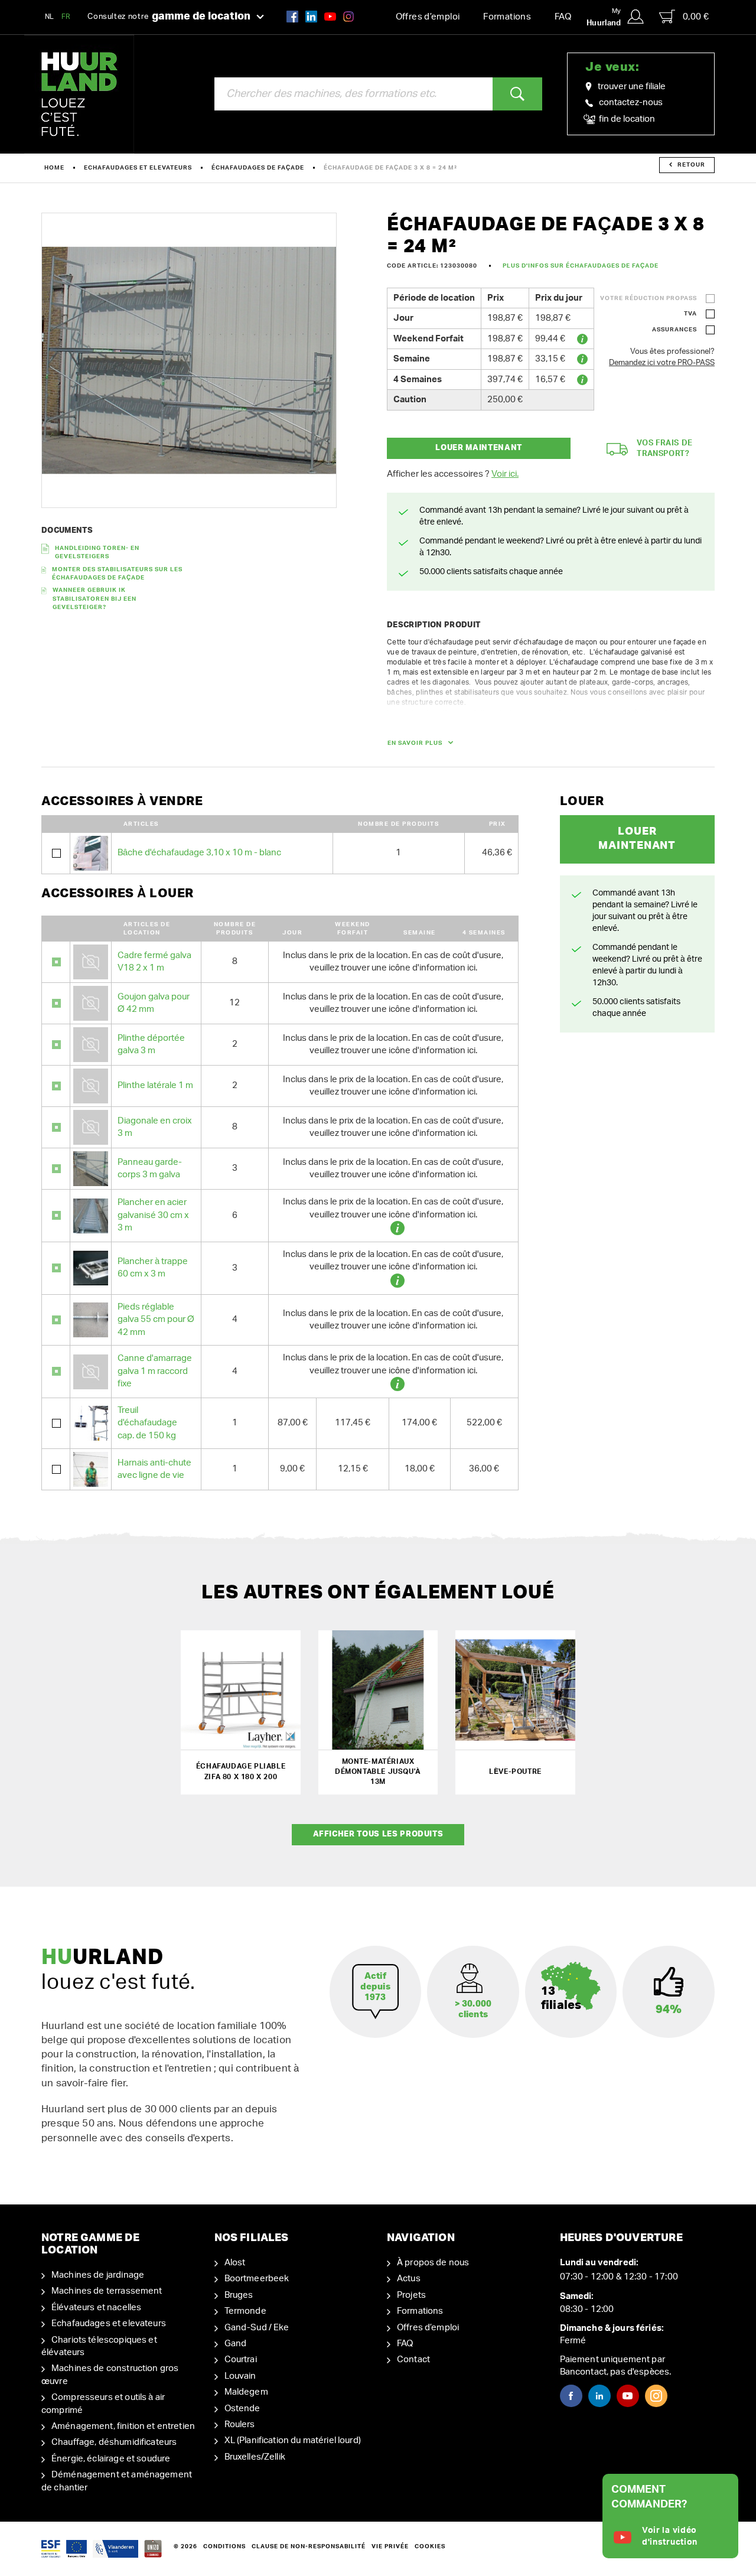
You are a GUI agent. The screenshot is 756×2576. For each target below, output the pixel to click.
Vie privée (390, 2546)
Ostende (242, 2409)
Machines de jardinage (98, 2275)
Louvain (240, 2376)
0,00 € (696, 17)
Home (54, 168)
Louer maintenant (478, 448)
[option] (189, 360)
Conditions (224, 2546)
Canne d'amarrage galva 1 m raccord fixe (155, 1371)
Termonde (245, 2311)
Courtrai (241, 2360)
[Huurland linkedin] (311, 16)
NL (50, 17)
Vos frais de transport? (665, 449)
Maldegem (246, 2392)
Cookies (430, 2546)
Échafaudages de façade (258, 168)
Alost (235, 2263)
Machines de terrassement (107, 2291)
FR (66, 17)
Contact (413, 2360)
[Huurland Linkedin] (599, 2396)
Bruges (239, 2295)
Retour (691, 165)
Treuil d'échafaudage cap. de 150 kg (147, 1423)
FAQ (563, 17)
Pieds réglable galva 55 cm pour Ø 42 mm (156, 1320)
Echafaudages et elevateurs (138, 168)
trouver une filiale (632, 87)
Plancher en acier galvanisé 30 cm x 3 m (153, 1215)
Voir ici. (505, 474)
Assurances (674, 330)
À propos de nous (433, 2263)
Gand (236, 2344)
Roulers (240, 2424)
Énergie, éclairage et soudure (111, 2459)
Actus (409, 2279)
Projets (411, 2295)
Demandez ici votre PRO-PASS (662, 363)
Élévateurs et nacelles (96, 2308)
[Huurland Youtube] (330, 16)
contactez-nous (631, 102)
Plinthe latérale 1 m (155, 1085)
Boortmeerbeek (257, 2279)
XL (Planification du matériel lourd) (293, 2440)
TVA (690, 314)
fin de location (626, 119)
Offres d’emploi (428, 17)
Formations (507, 17)
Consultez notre (169, 17)
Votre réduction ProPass (649, 298)
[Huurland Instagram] (348, 16)
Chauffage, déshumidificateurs (114, 2442)
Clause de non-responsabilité (309, 2546)
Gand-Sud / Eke (257, 2328)
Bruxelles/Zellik (255, 2457)
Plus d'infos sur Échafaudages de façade (581, 266)
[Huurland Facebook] (292, 16)
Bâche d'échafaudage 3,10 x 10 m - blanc (199, 853)
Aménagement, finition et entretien (123, 2426)
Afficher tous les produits (378, 1834)
